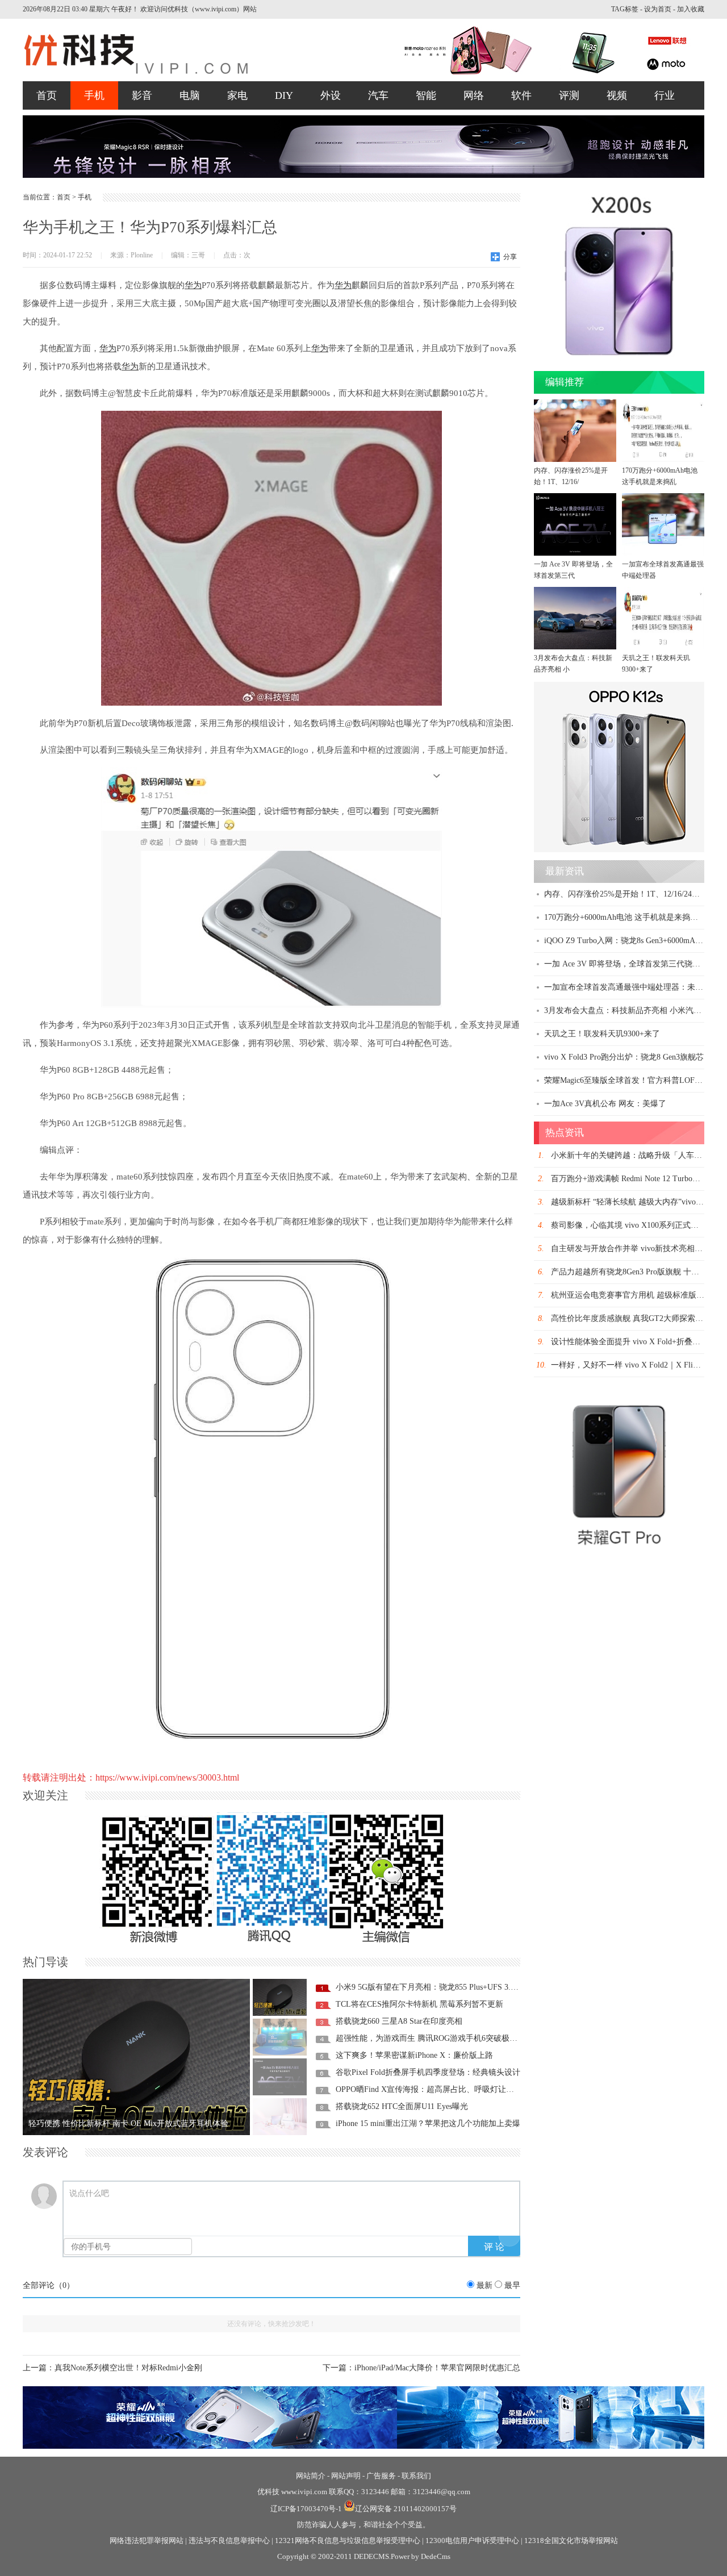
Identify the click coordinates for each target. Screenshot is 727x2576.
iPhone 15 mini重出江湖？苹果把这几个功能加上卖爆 (428, 2123)
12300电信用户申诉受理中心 (472, 2540)
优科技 (268, 2492)
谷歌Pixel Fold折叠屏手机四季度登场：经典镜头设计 (428, 2072)
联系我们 (416, 2476)
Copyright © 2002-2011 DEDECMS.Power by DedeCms (364, 2556)
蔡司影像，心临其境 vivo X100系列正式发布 (629, 1225)
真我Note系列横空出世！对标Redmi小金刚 (128, 2368)
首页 (47, 95)
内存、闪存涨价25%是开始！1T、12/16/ (571, 476)
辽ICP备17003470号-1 (306, 2509)
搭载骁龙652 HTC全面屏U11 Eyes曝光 (402, 2106)
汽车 (378, 95)
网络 (474, 95)
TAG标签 (625, 9)
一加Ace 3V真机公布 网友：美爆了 (605, 1104)
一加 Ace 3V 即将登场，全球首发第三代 (573, 570)
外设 (331, 95)
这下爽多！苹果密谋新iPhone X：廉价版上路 (414, 2055)
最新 (484, 2285)
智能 (426, 95)
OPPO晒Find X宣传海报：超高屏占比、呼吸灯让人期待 (433, 2089)
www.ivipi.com (305, 2492)
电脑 (190, 95)
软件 (521, 95)
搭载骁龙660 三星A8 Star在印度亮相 (399, 2021)
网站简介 (311, 2476)
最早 (512, 2285)
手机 (94, 95)
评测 (569, 95)
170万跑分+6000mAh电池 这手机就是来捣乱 (660, 476)
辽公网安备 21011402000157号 (406, 2509)
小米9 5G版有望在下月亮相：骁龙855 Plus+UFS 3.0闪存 (433, 1987)
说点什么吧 (89, 2193)
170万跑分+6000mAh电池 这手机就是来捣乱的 (625, 917)
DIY (284, 95)
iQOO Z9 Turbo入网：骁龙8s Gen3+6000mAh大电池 (634, 941)
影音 (142, 95)
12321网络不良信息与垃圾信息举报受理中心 (348, 2540)
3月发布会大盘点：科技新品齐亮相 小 (573, 664)
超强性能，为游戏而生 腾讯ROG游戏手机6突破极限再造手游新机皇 (454, 2038)
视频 (617, 95)
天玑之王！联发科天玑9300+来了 (656, 664)
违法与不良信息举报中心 (229, 2540)
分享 (510, 257)
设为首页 (658, 9)
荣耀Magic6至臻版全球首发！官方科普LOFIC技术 (631, 1080)
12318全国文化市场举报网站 (571, 2540)
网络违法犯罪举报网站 (147, 2540)
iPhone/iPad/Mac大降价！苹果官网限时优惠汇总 (437, 2368)
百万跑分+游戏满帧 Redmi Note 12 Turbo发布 (630, 1179)
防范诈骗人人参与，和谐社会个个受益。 (363, 2525)
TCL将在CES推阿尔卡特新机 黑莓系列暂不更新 (419, 2004)
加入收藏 (691, 9)
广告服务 (381, 2476)
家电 (237, 95)
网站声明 (346, 2476)
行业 (665, 95)
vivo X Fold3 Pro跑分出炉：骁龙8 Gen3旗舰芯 (624, 1057)
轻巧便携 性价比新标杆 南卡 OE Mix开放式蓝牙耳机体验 (128, 2123)
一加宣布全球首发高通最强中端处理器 (663, 570)
